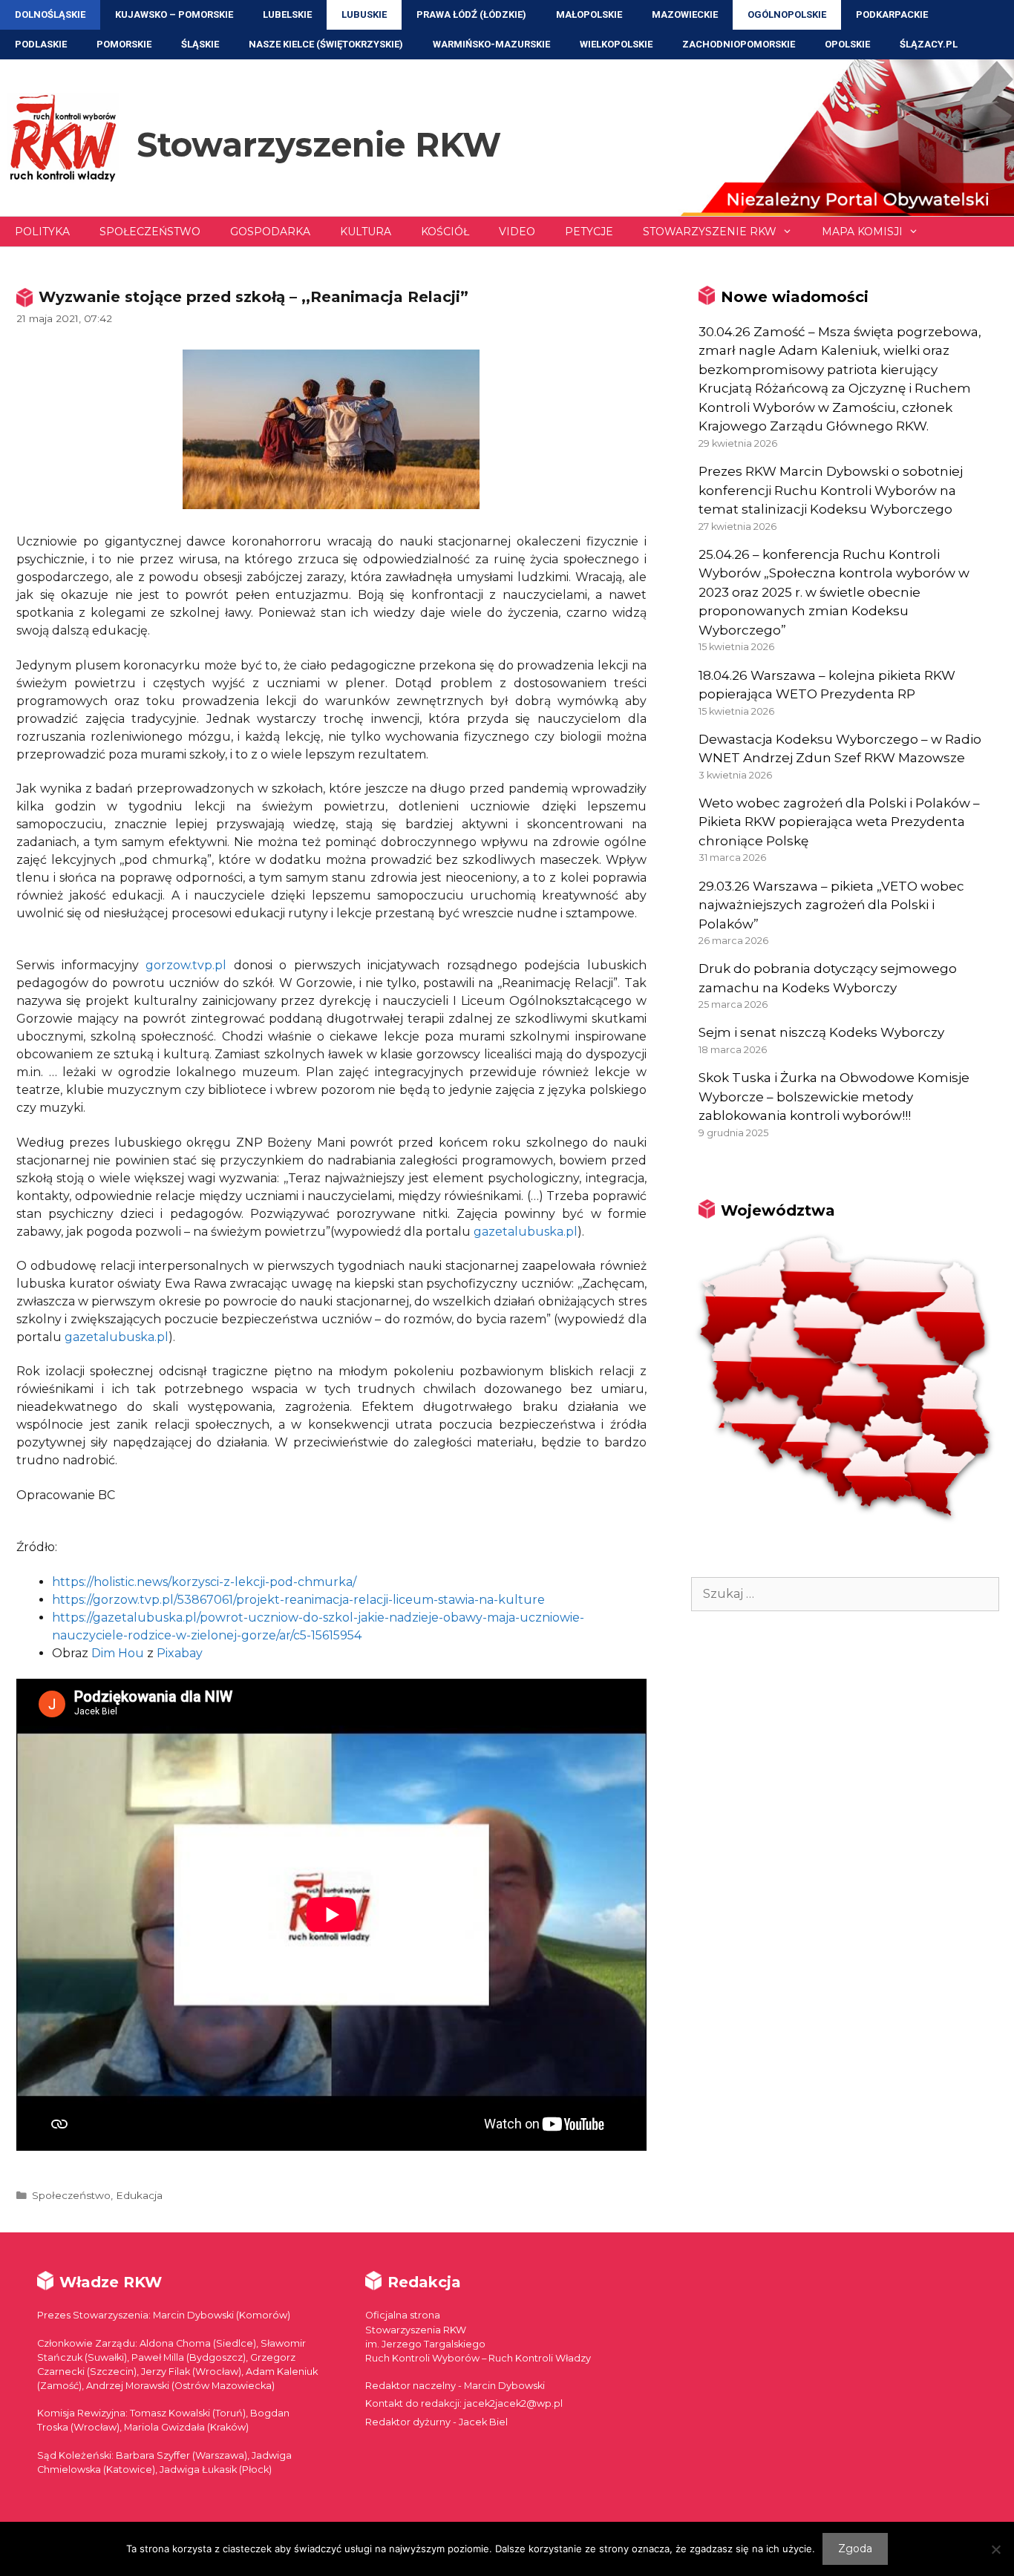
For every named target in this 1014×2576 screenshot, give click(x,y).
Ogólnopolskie (787, 14)
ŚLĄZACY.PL (929, 44)
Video (517, 232)
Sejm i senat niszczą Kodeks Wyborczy (821, 1032)
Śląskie (200, 44)
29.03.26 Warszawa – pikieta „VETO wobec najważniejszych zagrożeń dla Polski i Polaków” (831, 905)
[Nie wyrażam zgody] (995, 2549)
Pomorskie (124, 44)
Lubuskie (364, 14)
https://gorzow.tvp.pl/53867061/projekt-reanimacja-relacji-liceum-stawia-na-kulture (298, 1600)
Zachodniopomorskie (739, 44)
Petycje (589, 232)
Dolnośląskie (50, 14)
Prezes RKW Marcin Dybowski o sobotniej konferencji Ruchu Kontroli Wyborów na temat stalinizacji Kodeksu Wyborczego (831, 490)
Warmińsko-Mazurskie (491, 44)
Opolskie (847, 44)
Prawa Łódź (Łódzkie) (471, 14)
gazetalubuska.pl (526, 1232)
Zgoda (855, 2549)
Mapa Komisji (862, 232)
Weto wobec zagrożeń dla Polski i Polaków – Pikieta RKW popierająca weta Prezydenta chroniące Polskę (839, 822)
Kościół (445, 232)
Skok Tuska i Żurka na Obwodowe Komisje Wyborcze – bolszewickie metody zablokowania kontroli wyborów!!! (834, 1097)
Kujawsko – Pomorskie (174, 14)
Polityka (42, 232)
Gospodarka (270, 232)
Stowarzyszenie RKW (319, 144)
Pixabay (180, 1653)
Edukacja (139, 2195)
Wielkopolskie (616, 44)
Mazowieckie (685, 14)
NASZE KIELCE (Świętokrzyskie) (326, 44)
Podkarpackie (892, 14)
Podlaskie (41, 44)
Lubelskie (287, 14)
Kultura (366, 232)
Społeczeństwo (150, 232)
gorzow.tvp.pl (186, 965)
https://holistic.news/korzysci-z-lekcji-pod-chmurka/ (204, 1582)
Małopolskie (589, 14)
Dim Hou (118, 1653)
